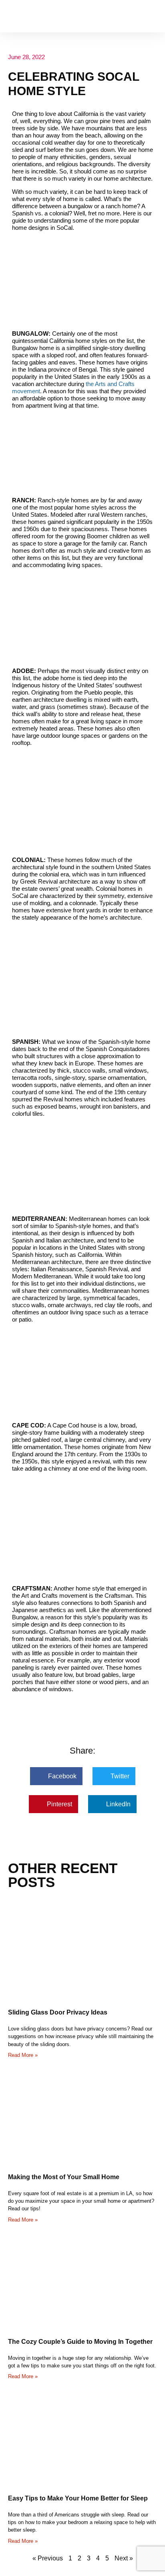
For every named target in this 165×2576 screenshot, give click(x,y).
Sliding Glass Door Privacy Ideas (58, 2012)
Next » (124, 2558)
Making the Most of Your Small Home (64, 2177)
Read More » (23, 2055)
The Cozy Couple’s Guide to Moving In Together (80, 2342)
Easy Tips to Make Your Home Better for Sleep (78, 2498)
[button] (151, 16)
